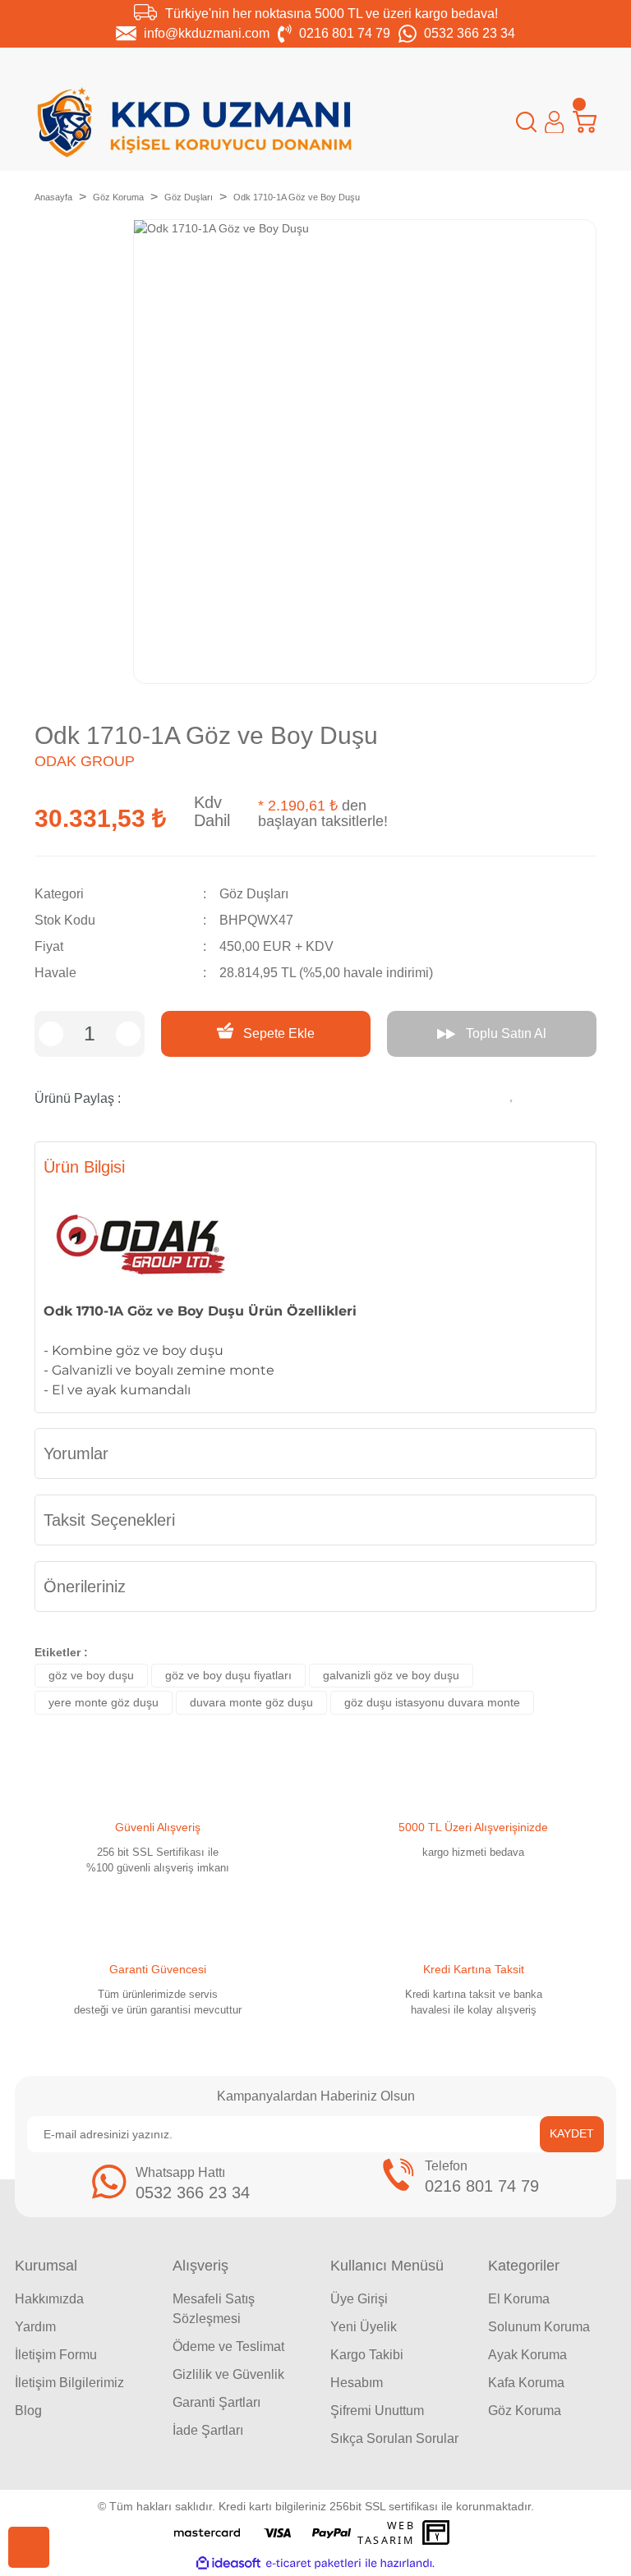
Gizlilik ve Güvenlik (228, 2374)
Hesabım (357, 2383)
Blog (28, 2411)
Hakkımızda (49, 2299)
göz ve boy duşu (91, 1675)
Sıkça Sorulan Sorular (394, 2438)
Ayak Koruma (527, 2355)
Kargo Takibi (367, 2355)
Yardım (35, 2327)
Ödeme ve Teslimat (228, 2346)
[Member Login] (554, 122)
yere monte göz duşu (104, 1702)
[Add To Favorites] (513, 1092)
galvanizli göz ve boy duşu (391, 1675)
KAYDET (572, 2133)
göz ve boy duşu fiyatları (228, 1675)
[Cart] (585, 122)
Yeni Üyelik (364, 2327)
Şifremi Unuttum (377, 2411)
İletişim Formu (56, 2355)
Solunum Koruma (539, 2327)
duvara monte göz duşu (251, 1702)
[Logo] (195, 122)
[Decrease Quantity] (51, 1034)
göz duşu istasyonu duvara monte (432, 1702)
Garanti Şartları (216, 2402)
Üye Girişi (359, 2299)
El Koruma (519, 2299)
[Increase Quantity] (128, 1034)
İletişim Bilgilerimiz (69, 2383)
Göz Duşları (254, 894)
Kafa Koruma (526, 2383)
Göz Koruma (525, 2411)
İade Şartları (208, 2430)
